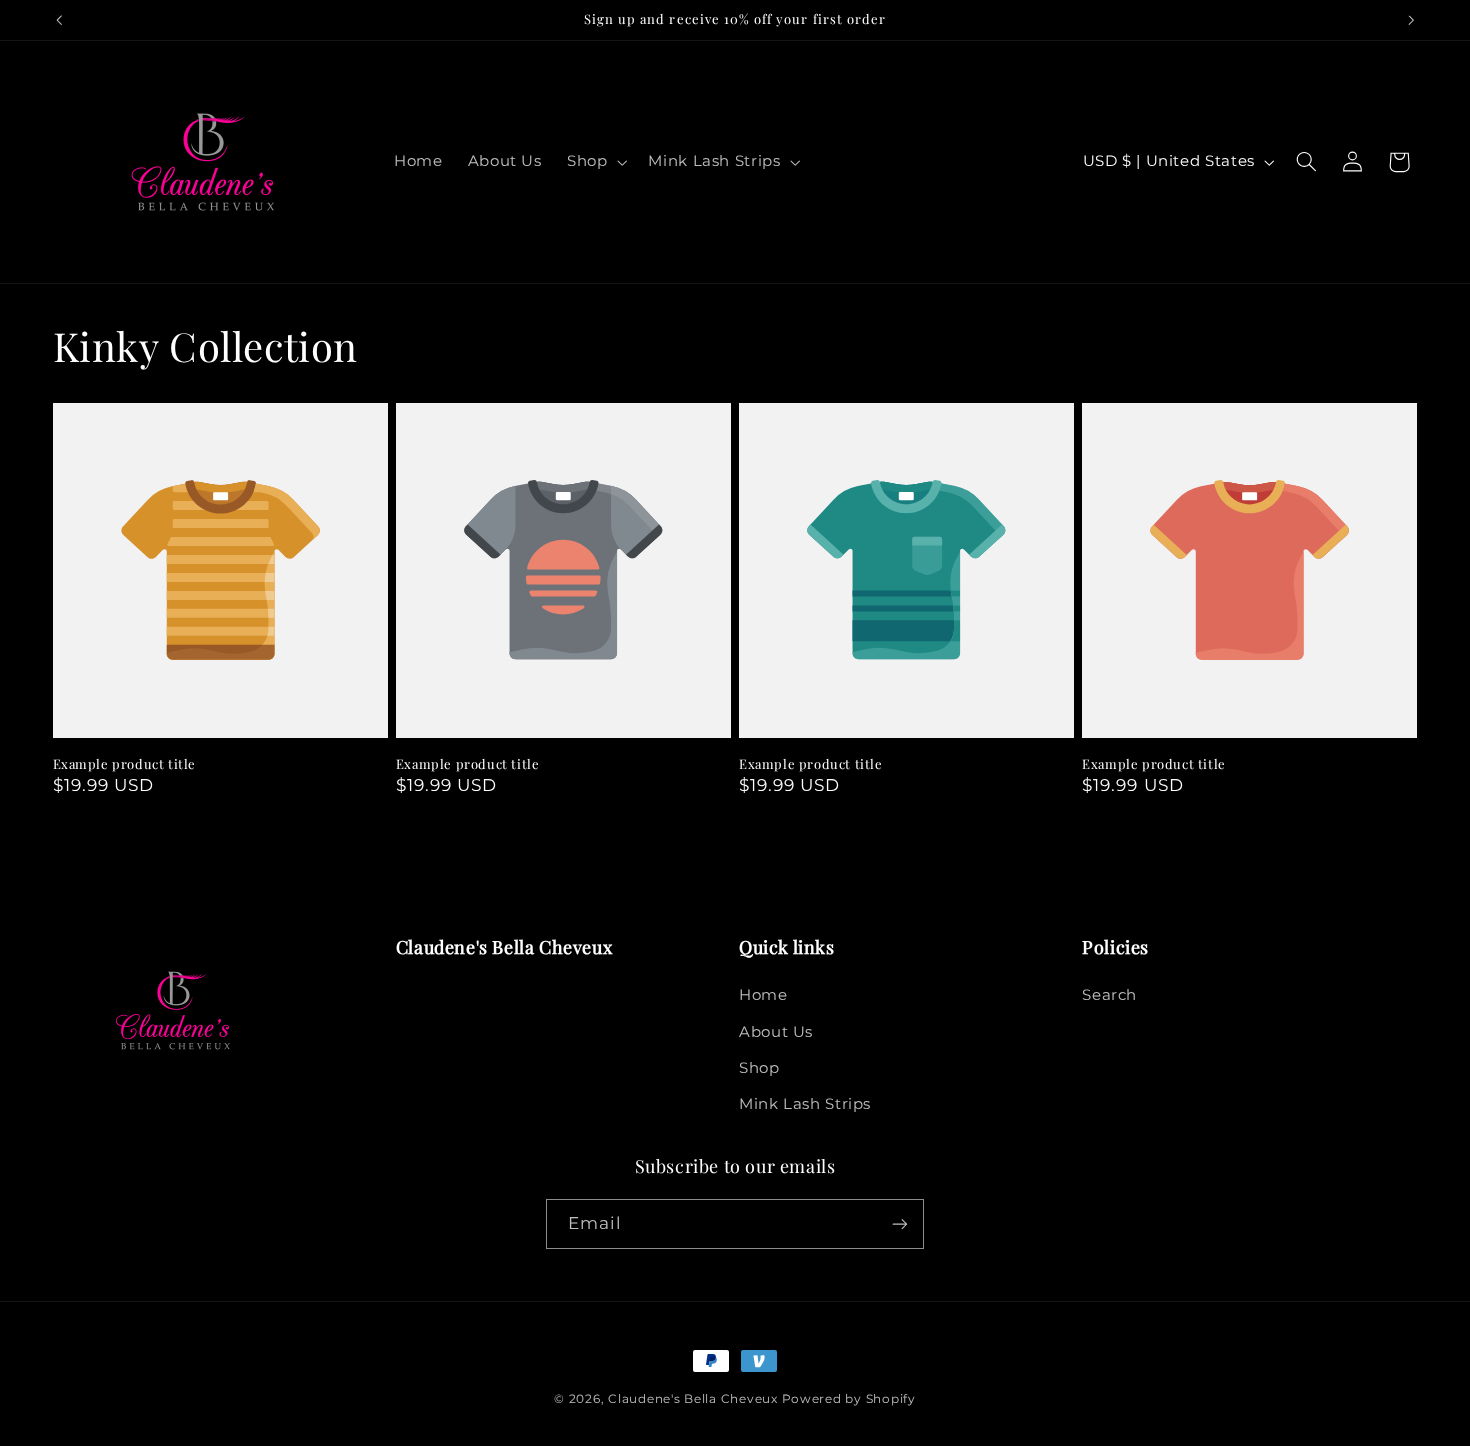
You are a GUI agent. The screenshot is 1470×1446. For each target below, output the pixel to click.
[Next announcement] (1411, 20)
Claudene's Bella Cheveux (693, 1399)
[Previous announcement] (59, 20)
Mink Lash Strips (805, 1104)
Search (1109, 995)
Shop (759, 1068)
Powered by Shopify (849, 1399)
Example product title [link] (125, 764)
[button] (594, 162)
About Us (776, 1032)
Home (763, 995)
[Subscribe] (900, 1223)
